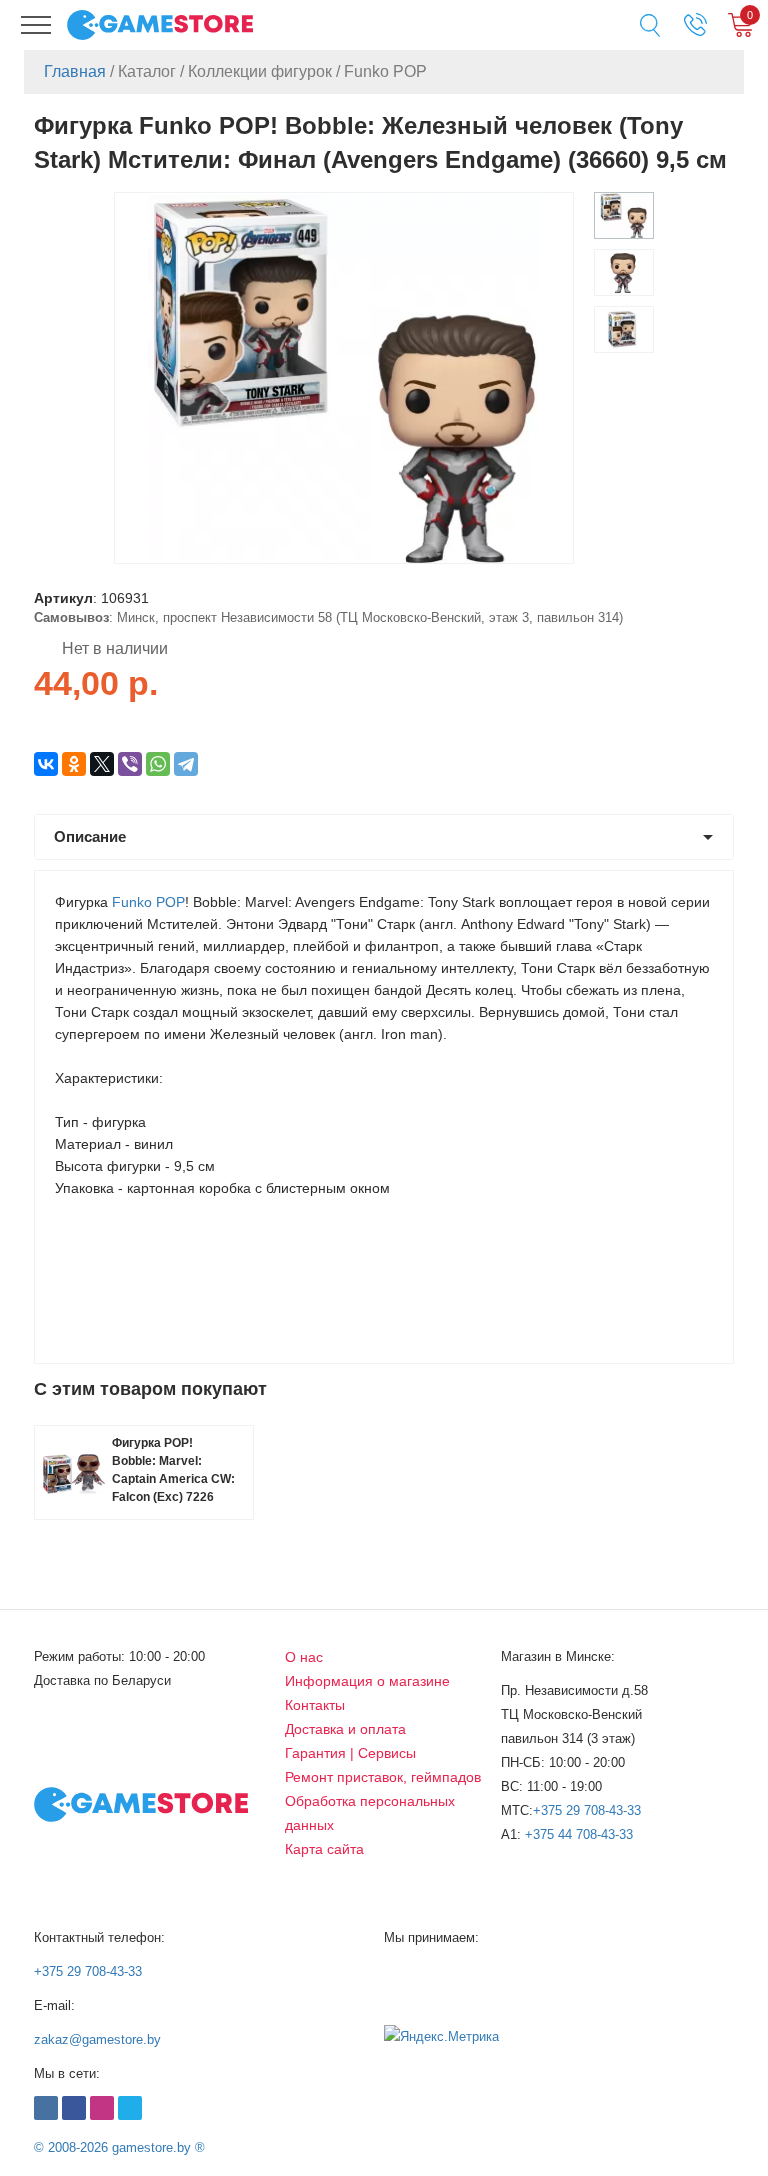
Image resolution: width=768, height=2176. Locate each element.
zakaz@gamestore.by (97, 2039)
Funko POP (148, 902)
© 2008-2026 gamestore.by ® (119, 2147)
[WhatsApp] (158, 764)
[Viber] (130, 764)
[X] (102, 764)
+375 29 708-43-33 (587, 1810)
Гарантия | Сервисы (350, 1753)
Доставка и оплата (345, 1729)
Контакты (315, 1705)
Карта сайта (324, 1849)
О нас (304, 1657)
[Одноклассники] (74, 764)
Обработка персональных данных (370, 1813)
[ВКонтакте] (46, 764)
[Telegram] (186, 764)
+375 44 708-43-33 (579, 1834)
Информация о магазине (367, 1681)
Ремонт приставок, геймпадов (383, 1777)
